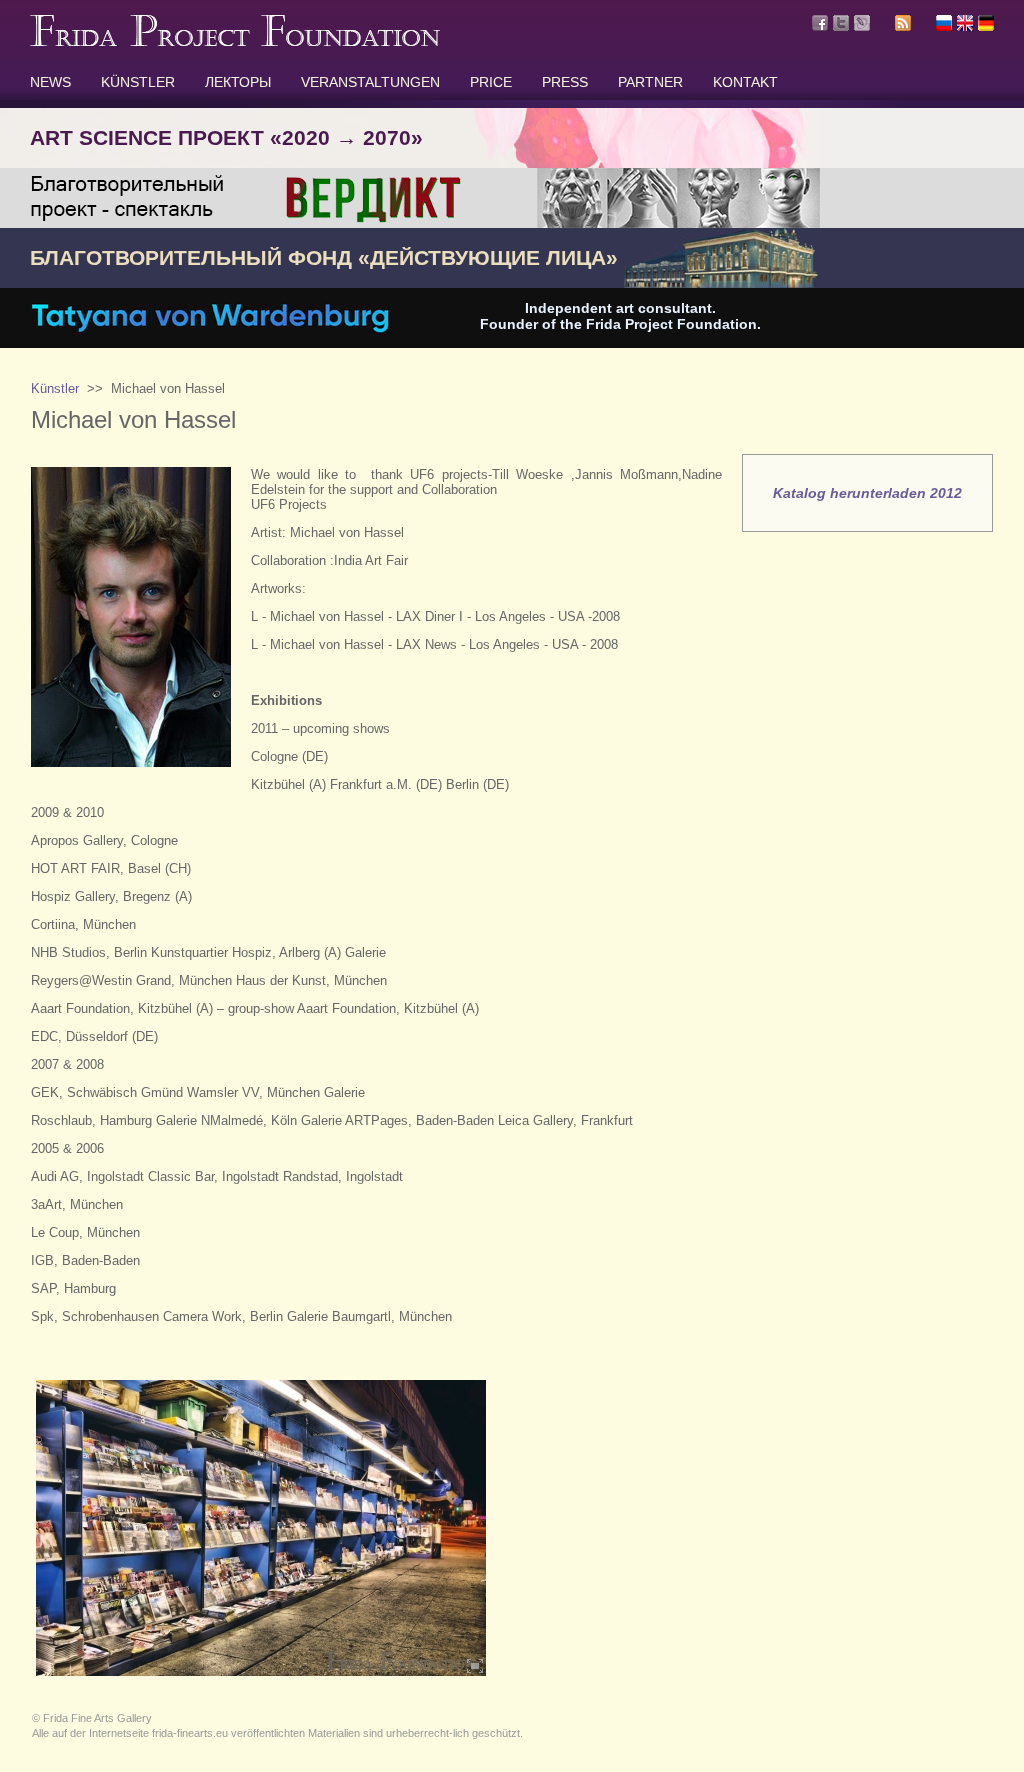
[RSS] (903, 26)
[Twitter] (841, 23)
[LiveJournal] (862, 23)
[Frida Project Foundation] (235, 42)
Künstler (55, 388)
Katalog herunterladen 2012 (867, 493)
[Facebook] (820, 23)
